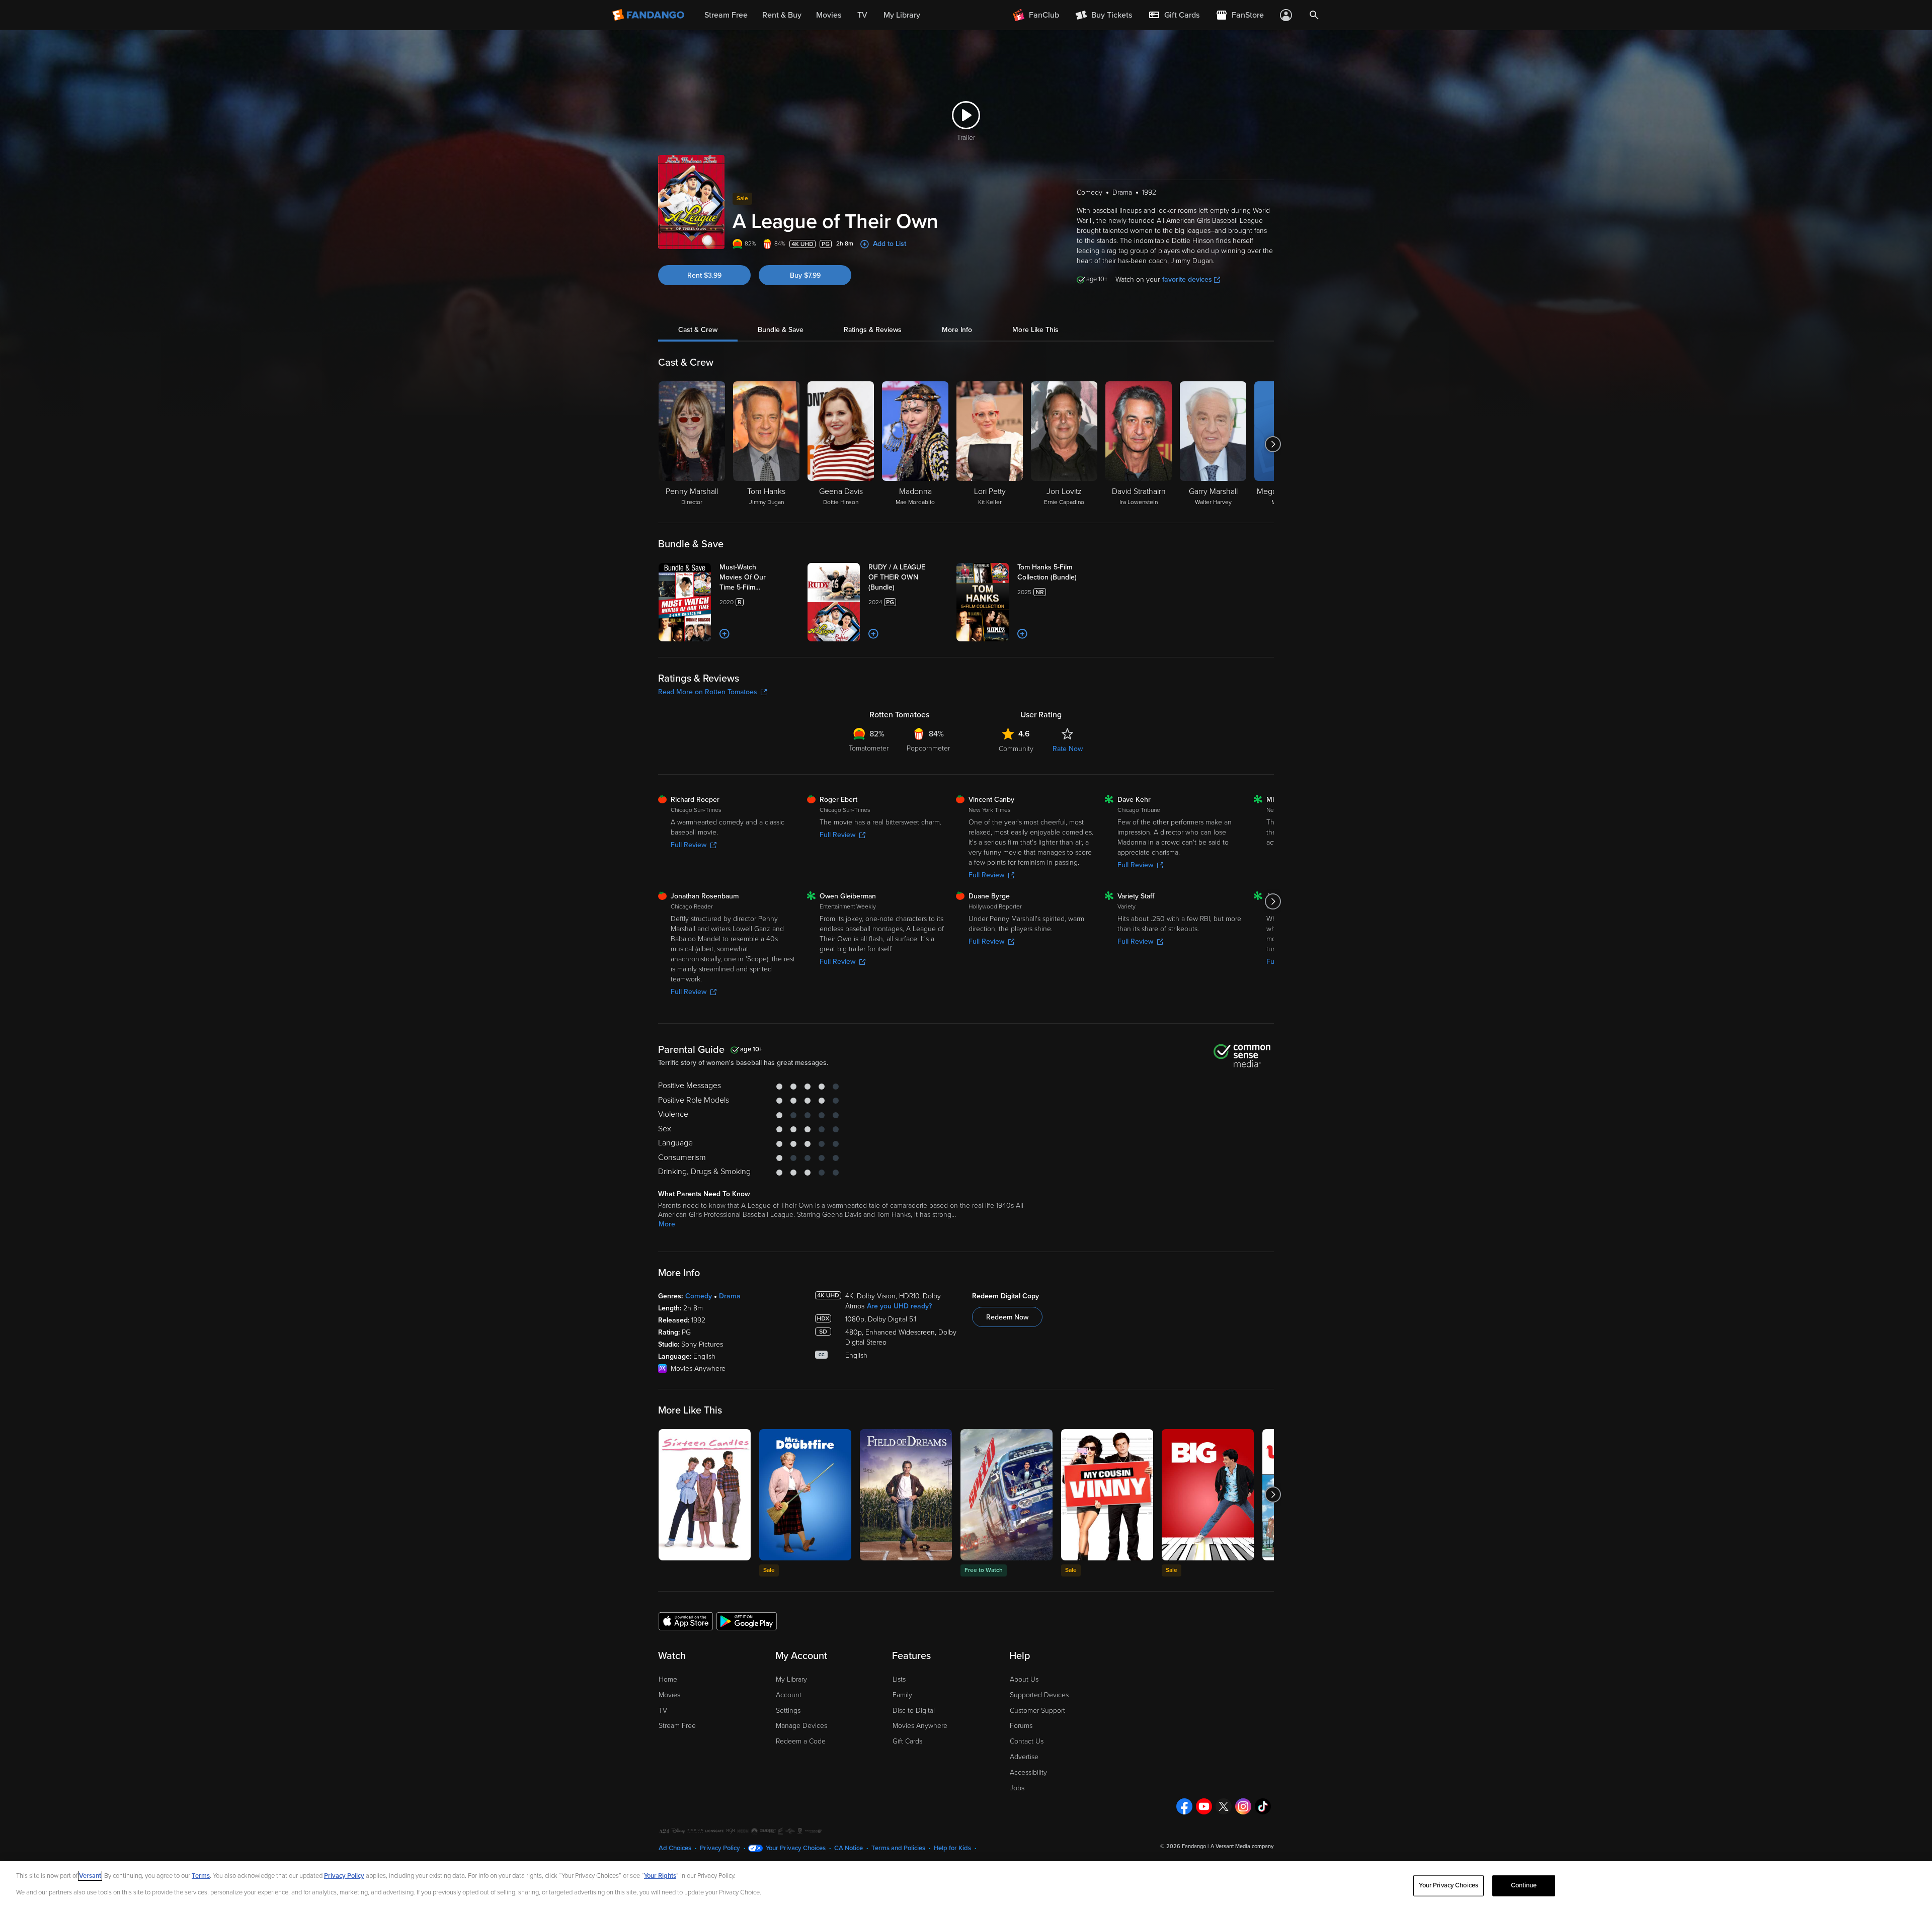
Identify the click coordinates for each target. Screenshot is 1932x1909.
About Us (1024, 1679)
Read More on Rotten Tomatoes (708, 692)
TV (663, 1711)
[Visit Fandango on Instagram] (1243, 1806)
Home (668, 1679)
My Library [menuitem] (902, 15)
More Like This (1035, 330)
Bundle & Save (781, 330)
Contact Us (1027, 1741)
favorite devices (1187, 279)
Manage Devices (801, 1726)
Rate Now (1068, 749)
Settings (788, 1711)
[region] (966, 1885)
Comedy (699, 1296)
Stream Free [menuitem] (726, 15)
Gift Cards (907, 1741)
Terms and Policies (898, 1848)
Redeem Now (1007, 1317)
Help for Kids (952, 1848)
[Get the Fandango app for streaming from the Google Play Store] (747, 1621)
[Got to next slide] (1273, 444)
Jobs (1017, 1788)
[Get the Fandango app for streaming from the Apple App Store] (686, 1621)
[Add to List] (725, 634)
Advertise (1024, 1757)
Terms (201, 1876)
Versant (90, 1876)
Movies (669, 1695)
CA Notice (849, 1848)
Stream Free (677, 1726)
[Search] (1314, 15)
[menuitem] (1174, 15)
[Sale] (805, 1495)
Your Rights (660, 1876)
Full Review (689, 845)
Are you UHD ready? (899, 1306)
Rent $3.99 (704, 275)
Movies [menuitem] (829, 15)
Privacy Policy (720, 1848)
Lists (899, 1679)
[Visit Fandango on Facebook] (1184, 1806)
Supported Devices (1039, 1695)
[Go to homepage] (649, 15)
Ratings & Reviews (873, 330)
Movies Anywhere (920, 1726)
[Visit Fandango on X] (1224, 1806)
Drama (730, 1296)
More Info (957, 330)
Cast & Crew (698, 330)
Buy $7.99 (805, 275)
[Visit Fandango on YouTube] (1204, 1806)
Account (789, 1695)
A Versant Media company (1242, 1846)
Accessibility (1028, 1772)
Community (1016, 749)
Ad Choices (675, 1848)
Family (902, 1695)
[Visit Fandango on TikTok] (1263, 1806)
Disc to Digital (914, 1711)
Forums (1021, 1726)
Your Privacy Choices (796, 1848)
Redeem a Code (801, 1741)
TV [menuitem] (862, 15)
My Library (791, 1679)
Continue (1524, 1885)
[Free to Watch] (1007, 1495)
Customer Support (1037, 1711)
